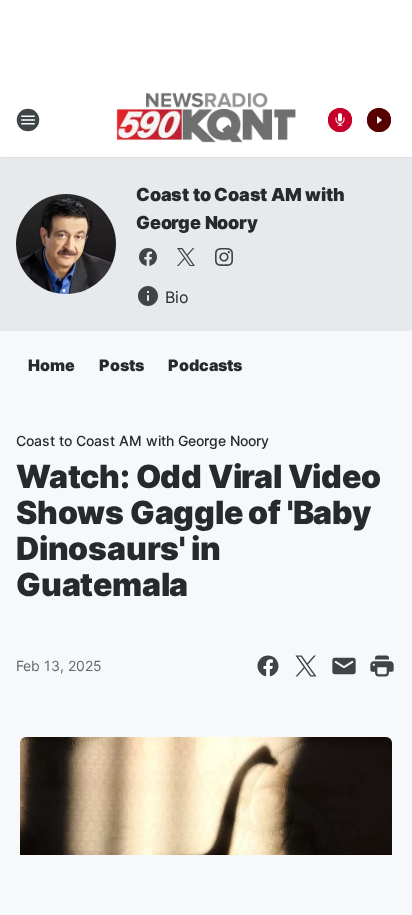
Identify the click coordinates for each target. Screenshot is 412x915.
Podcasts (205, 365)
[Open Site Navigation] (28, 120)
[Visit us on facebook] (148, 257)
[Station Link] (206, 119)
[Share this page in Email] (344, 666)
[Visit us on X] (186, 257)
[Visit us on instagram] (224, 257)
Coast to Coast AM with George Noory (142, 440)
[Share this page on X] (306, 666)
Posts (121, 365)
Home (51, 365)
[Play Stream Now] (379, 120)
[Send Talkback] (340, 120)
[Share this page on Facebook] (268, 666)
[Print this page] (382, 666)
